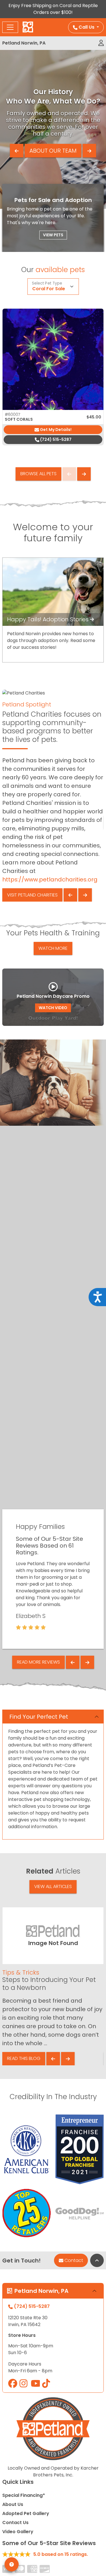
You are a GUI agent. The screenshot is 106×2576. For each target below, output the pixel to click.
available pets (60, 270)
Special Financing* (24, 2495)
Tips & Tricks (21, 1972)
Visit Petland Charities (32, 895)
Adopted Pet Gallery (26, 2513)
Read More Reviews (38, 1662)
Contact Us (15, 2523)
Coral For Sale (49, 289)
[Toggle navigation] (10, 27)
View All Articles (53, 1886)
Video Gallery (18, 2532)
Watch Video (53, 1008)
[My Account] (101, 43)
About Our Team (53, 151)
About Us (13, 2504)
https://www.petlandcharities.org (50, 879)
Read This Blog (24, 2058)
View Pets (53, 235)
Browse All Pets (38, 474)
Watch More (53, 948)
